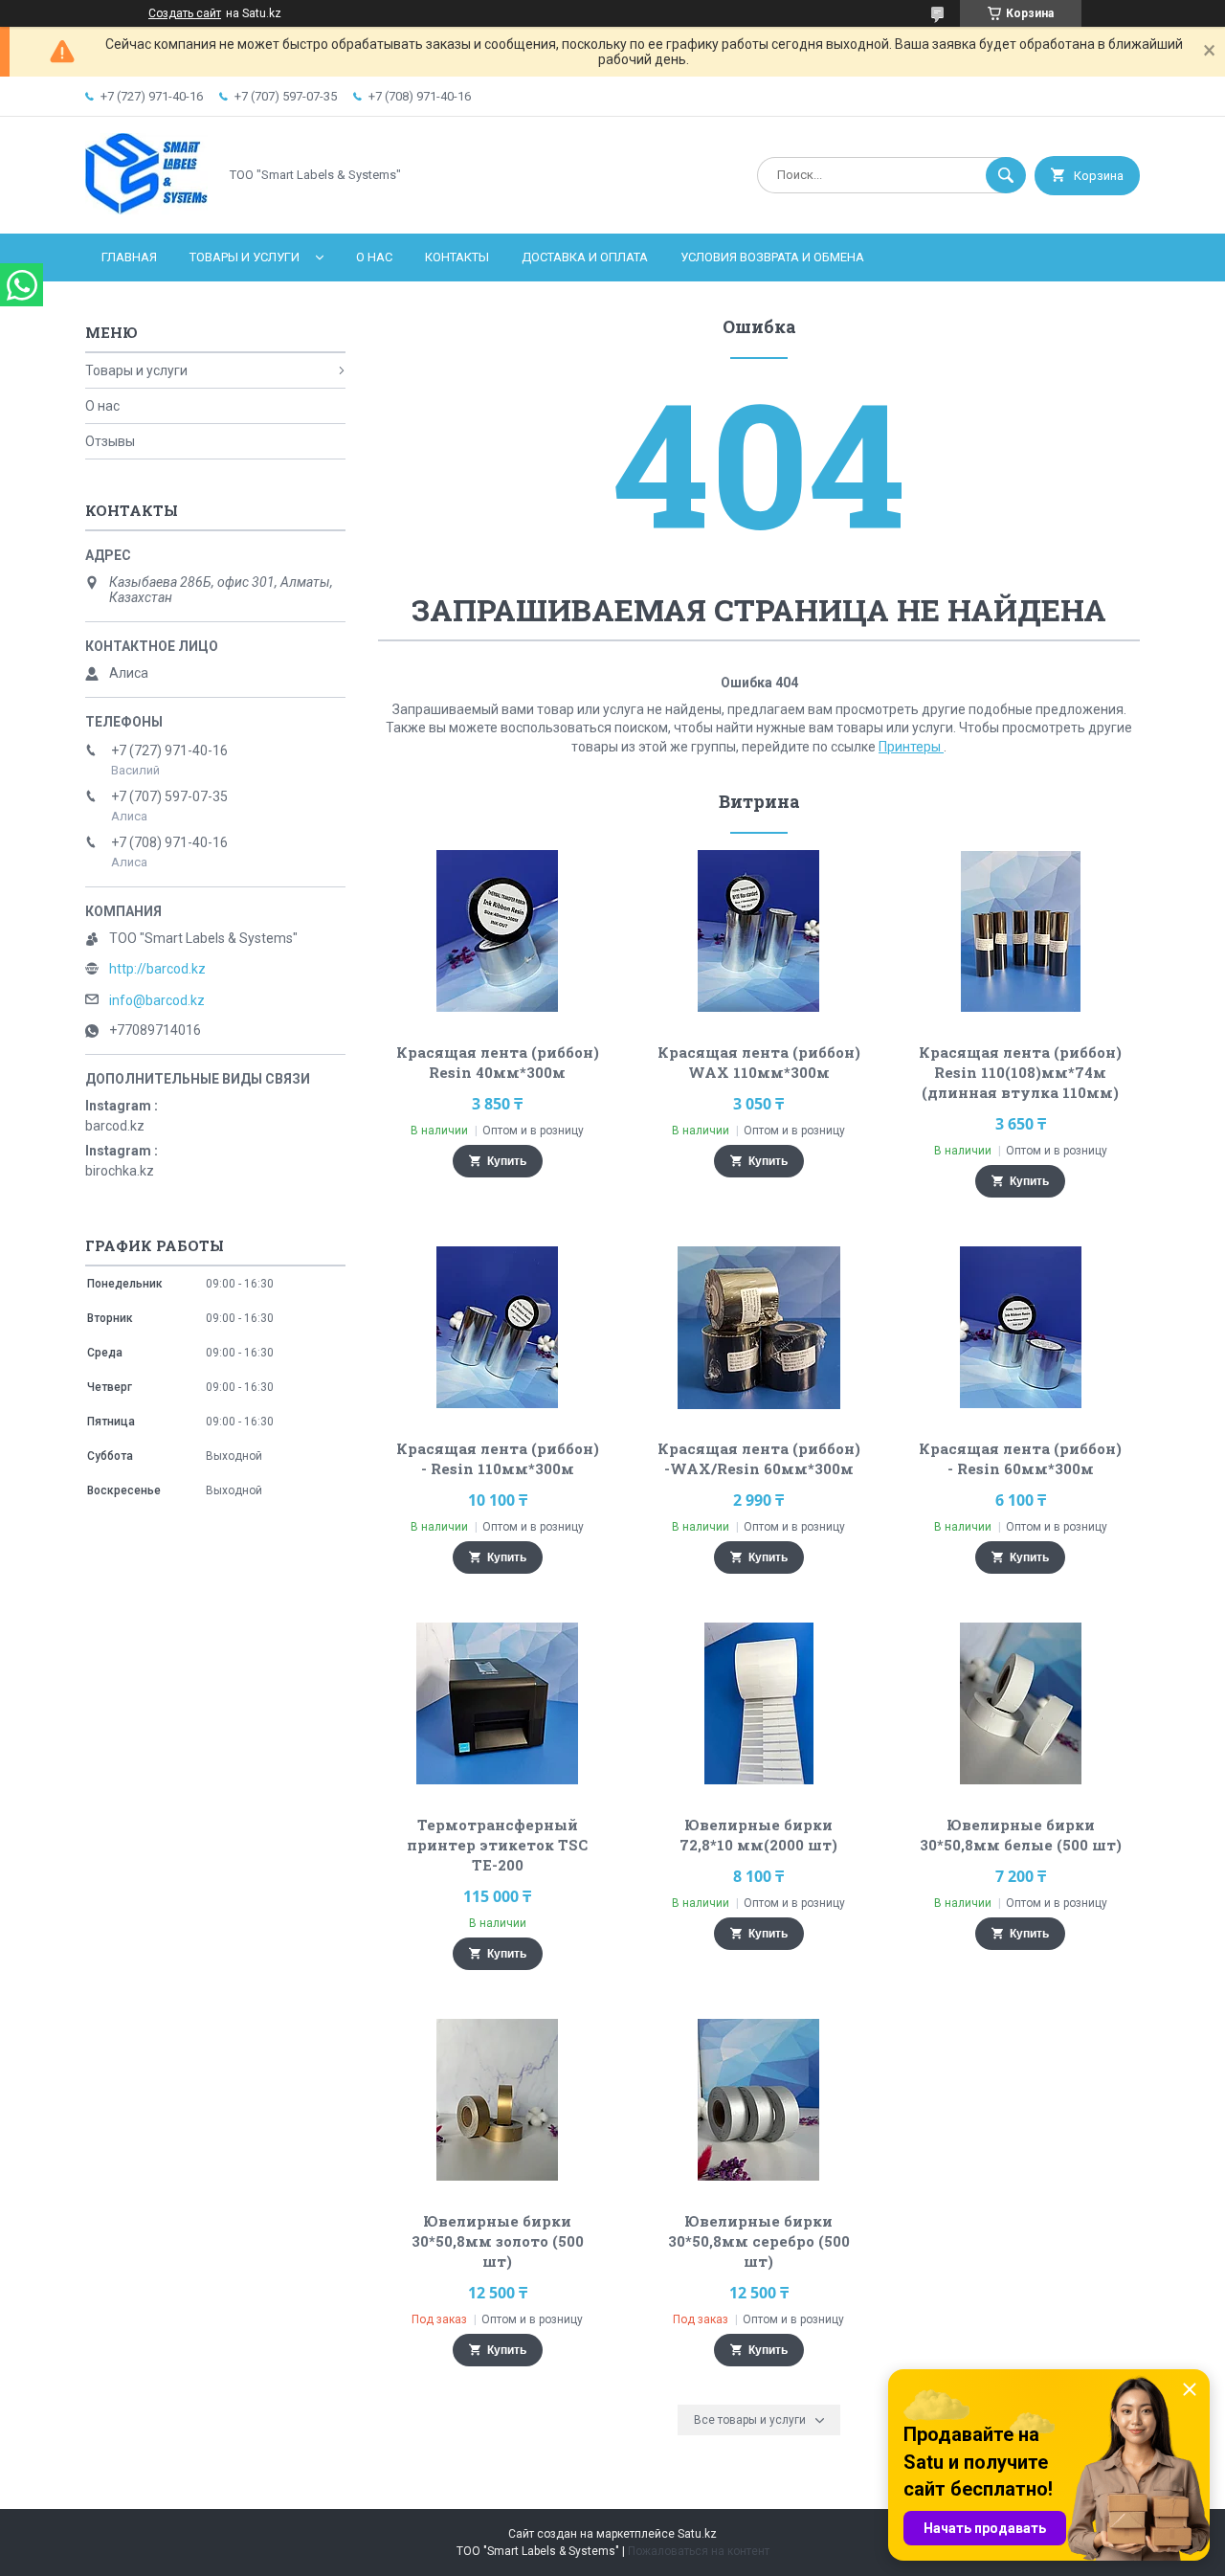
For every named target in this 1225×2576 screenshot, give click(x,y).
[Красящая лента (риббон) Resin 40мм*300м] (497, 931)
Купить (507, 1161)
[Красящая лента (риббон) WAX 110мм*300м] (759, 931)
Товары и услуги (245, 257)
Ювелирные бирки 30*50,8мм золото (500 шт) (498, 2241)
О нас (374, 257)
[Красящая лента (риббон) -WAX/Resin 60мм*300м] (759, 1328)
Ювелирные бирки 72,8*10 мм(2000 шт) (758, 1835)
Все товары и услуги (750, 2420)
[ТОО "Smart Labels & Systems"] (146, 210)
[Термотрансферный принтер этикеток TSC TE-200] (497, 1704)
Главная (129, 257)
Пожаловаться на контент (699, 2551)
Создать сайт (185, 13)
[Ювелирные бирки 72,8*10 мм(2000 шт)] (759, 1704)
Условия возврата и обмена (772, 257)
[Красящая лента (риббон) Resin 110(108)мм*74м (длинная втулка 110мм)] (1021, 931)
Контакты (457, 257)
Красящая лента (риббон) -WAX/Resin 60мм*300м (759, 1458)
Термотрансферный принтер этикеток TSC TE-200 (497, 1845)
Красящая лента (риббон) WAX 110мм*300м (759, 1062)
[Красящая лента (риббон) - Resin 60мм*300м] (1021, 1328)
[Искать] (1006, 175)
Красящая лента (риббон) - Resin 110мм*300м (498, 1458)
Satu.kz (697, 2534)
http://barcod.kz (157, 969)
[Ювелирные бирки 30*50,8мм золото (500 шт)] (497, 2100)
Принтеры (911, 747)
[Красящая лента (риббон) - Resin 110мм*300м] (497, 1328)
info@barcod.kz (157, 1000)
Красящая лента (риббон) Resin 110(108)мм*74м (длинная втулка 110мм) (1020, 1072)
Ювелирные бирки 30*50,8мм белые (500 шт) (1021, 1835)
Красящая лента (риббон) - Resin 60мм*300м (1020, 1458)
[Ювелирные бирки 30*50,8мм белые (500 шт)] (1021, 1704)
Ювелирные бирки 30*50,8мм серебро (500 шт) (759, 2241)
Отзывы (110, 441)
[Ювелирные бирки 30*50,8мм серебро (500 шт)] (759, 2100)
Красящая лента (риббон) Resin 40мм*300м (498, 1062)
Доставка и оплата (585, 257)
